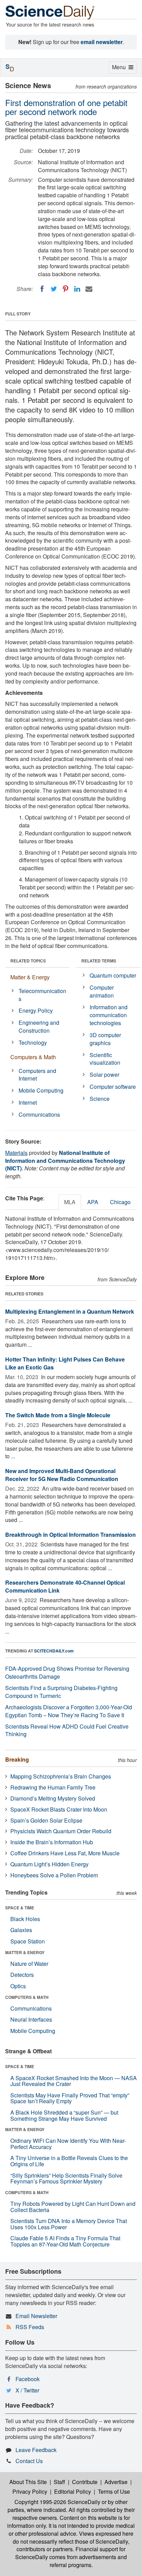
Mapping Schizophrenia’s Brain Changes (61, 1776)
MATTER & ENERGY (25, 1952)
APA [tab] (93, 1202)
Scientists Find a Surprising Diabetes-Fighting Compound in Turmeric (61, 1692)
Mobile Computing (41, 1090)
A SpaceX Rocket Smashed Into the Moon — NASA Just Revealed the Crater (74, 2081)
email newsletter (102, 42)
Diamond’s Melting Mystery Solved (53, 1798)
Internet (28, 1102)
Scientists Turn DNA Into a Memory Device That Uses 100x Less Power (69, 2224)
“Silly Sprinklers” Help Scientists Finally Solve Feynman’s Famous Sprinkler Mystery (66, 2178)
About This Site (28, 2482)
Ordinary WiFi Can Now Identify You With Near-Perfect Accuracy (68, 2144)
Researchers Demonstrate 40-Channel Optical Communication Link (65, 1586)
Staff (59, 2482)
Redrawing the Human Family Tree (53, 1787)
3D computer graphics (105, 1039)
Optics (18, 1986)
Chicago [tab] (120, 1202)
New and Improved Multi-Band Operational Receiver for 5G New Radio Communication (62, 1475)
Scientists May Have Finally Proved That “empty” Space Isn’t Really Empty (70, 2098)
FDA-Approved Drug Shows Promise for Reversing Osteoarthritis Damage (67, 1672)
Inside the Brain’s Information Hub (52, 1842)
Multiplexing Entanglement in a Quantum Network (70, 1311)
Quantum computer (113, 975)
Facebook (28, 2379)
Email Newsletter (36, 2316)
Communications (39, 1114)
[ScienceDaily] (50, 12)
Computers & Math (33, 1057)
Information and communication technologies (109, 1015)
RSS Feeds (30, 2327)
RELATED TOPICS (28, 961)
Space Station (28, 1941)
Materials (16, 1153)
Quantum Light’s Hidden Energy (49, 1864)
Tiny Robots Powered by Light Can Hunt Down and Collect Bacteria (73, 2207)
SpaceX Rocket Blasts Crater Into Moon (59, 1809)
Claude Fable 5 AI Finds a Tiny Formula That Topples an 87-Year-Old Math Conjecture (65, 2241)
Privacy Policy (30, 2491)
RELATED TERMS (99, 961)
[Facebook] (42, 289)
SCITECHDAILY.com (54, 1651)
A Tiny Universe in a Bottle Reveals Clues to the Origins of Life (69, 2161)
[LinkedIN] (77, 289)
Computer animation (102, 991)
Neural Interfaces (31, 2019)
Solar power (104, 1075)
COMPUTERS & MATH (27, 1997)
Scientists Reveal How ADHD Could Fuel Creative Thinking (67, 1730)
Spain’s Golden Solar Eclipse (46, 1820)
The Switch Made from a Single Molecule (58, 1415)
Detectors (22, 1975)
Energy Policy (36, 1010)
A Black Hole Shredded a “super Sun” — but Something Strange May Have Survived (64, 2115)
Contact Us (29, 2461)
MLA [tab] (70, 1202)
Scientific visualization (105, 1059)
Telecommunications (42, 995)
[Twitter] (54, 289)
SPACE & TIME (20, 1908)
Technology (33, 1042)
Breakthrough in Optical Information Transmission (70, 1535)
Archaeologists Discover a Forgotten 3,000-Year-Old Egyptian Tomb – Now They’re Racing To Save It (69, 1711)
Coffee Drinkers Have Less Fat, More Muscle (65, 1853)
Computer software (113, 1087)
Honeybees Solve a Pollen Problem (54, 1875)
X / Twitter (27, 2390)
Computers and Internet (37, 1075)
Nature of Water (29, 1964)
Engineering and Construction (39, 1026)
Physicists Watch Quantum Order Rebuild (61, 1831)
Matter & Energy (30, 977)
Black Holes (25, 1919)
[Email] (89, 289)
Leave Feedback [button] (36, 2450)
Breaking (17, 1759)
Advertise (116, 2482)
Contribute (85, 2482)
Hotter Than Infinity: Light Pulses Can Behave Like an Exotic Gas (65, 1363)
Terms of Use (114, 2491)
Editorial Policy (73, 2491)
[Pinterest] (65, 289)
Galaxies (21, 1930)
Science (100, 1099)
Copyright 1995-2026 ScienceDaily (57, 2502)
